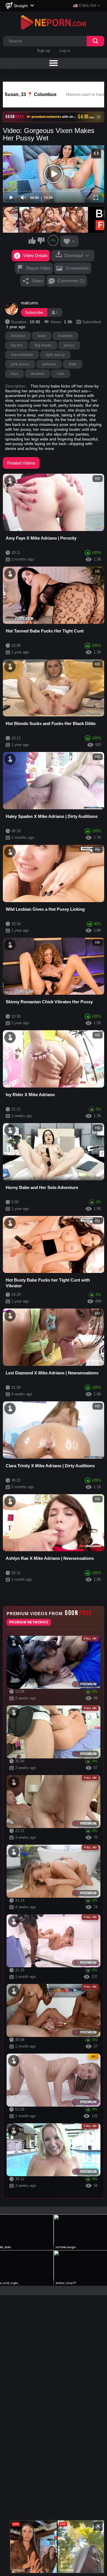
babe (42, 336)
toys (15, 374)
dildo (73, 364)
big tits (17, 345)
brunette (65, 336)
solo (60, 374)
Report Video (38, 268)
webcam (49, 364)
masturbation (22, 355)
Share (37, 281)
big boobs (43, 345)
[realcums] (12, 309)
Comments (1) (71, 281)
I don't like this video (41, 240)
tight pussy (55, 355)
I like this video (32, 240)
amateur (38, 374)
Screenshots (77, 268)
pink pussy (20, 364)
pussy (69, 345)
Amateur (18, 336)
